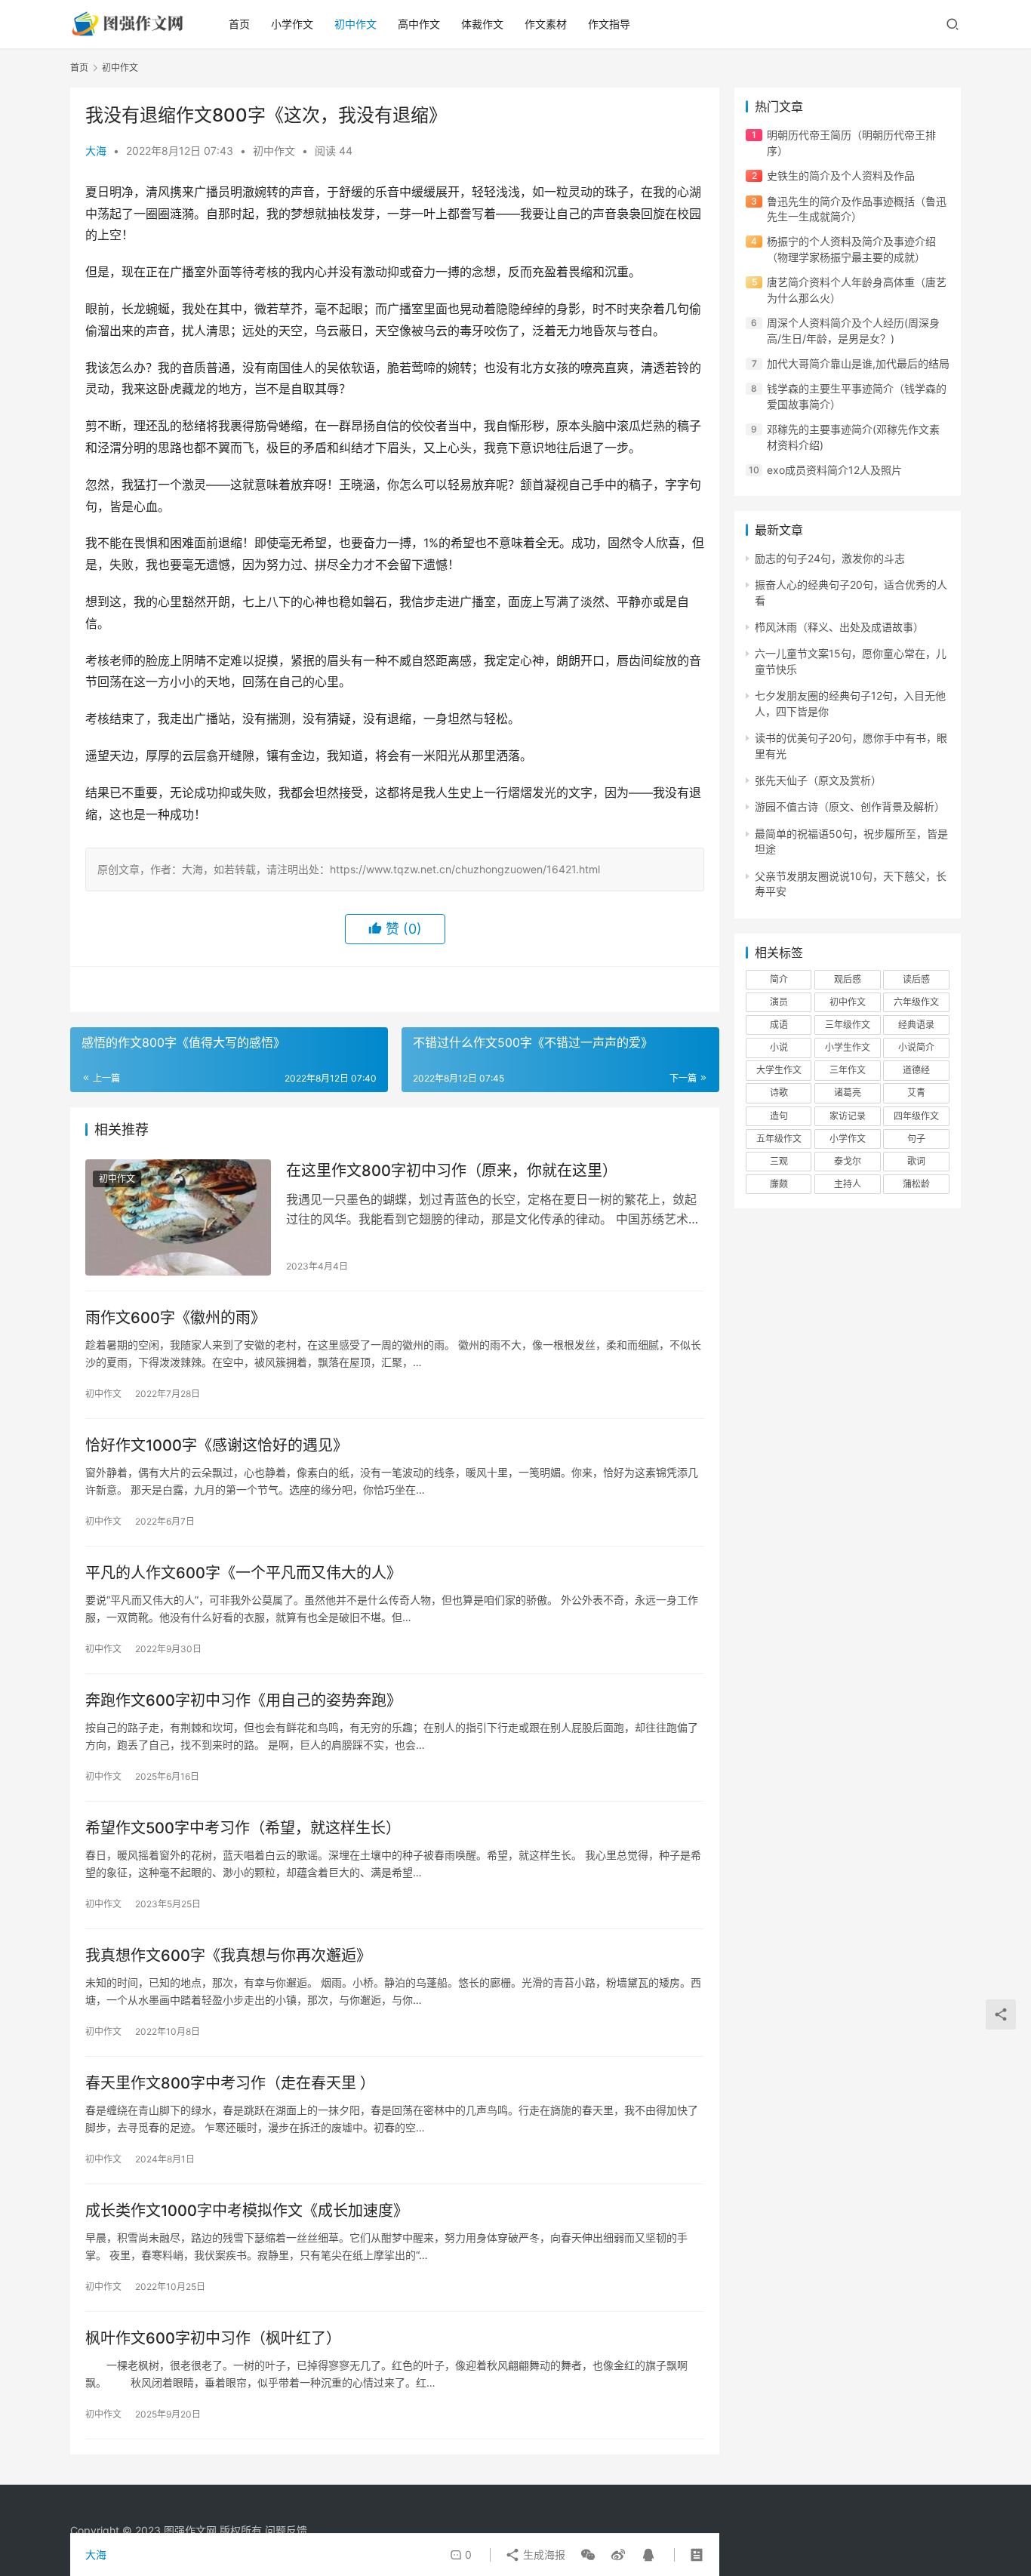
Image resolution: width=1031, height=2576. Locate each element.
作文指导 (609, 24)
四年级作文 (916, 1116)
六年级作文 (916, 1002)
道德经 (916, 1070)
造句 (779, 1116)
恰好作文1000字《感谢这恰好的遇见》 (217, 1445)
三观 (779, 1161)
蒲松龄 (916, 1184)
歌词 (916, 1161)
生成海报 (543, 2554)
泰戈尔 (848, 1161)
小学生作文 (848, 1047)
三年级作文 (848, 1025)
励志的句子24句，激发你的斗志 (830, 558)
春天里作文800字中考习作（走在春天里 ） (230, 2083)
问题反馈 (286, 2530)
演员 (779, 1002)
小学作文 (292, 24)
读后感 (916, 979)
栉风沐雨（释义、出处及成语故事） (839, 627)
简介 (779, 979)
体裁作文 (482, 24)
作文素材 (546, 24)
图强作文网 (190, 2530)
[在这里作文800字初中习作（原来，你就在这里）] (178, 1217)
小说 (779, 1047)
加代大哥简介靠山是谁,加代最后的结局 (858, 363)
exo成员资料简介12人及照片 (834, 470)
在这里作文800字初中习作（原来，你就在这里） (452, 1171)
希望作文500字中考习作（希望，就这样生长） (243, 1828)
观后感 (848, 979)
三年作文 (848, 1070)
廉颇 (779, 1184)
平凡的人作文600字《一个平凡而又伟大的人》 (243, 1573)
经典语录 (916, 1025)
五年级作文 (779, 1139)
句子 (916, 1139)
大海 (96, 151)
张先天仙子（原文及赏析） (818, 780)
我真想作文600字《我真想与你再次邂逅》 (228, 1956)
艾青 (916, 1093)
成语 (779, 1025)
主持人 (848, 1184)
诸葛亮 (848, 1093)
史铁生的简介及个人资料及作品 (841, 175)
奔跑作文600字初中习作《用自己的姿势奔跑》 (243, 1700)
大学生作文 (779, 1070)
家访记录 (848, 1116)
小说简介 (916, 1047)
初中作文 (355, 24)
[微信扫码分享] (588, 2555)
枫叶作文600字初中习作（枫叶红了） (213, 2338)
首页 (239, 24)
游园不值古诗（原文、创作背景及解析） (850, 806)
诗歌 (779, 1093)
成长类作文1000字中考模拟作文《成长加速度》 (247, 2211)
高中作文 (419, 24)
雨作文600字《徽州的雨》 (175, 1318)
